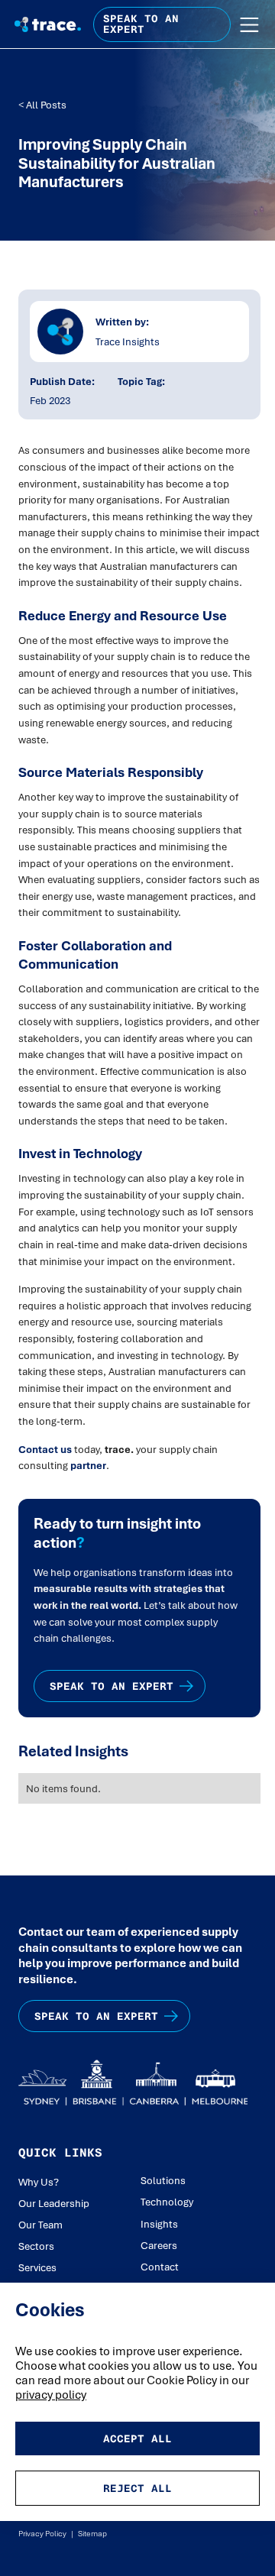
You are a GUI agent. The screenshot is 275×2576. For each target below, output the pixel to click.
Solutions (163, 2180)
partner (88, 1465)
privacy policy (51, 2395)
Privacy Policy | (46, 2533)
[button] (249, 25)
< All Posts (42, 105)
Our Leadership (54, 2203)
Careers (159, 2245)
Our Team (40, 2225)
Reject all (137, 2488)
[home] (45, 24)
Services (37, 2267)
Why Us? (39, 2182)
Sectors (36, 2246)
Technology (167, 2202)
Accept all (137, 2438)
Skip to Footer (24, 16)
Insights (159, 2224)
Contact (160, 2267)
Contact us (45, 1449)
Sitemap (90, 2533)
